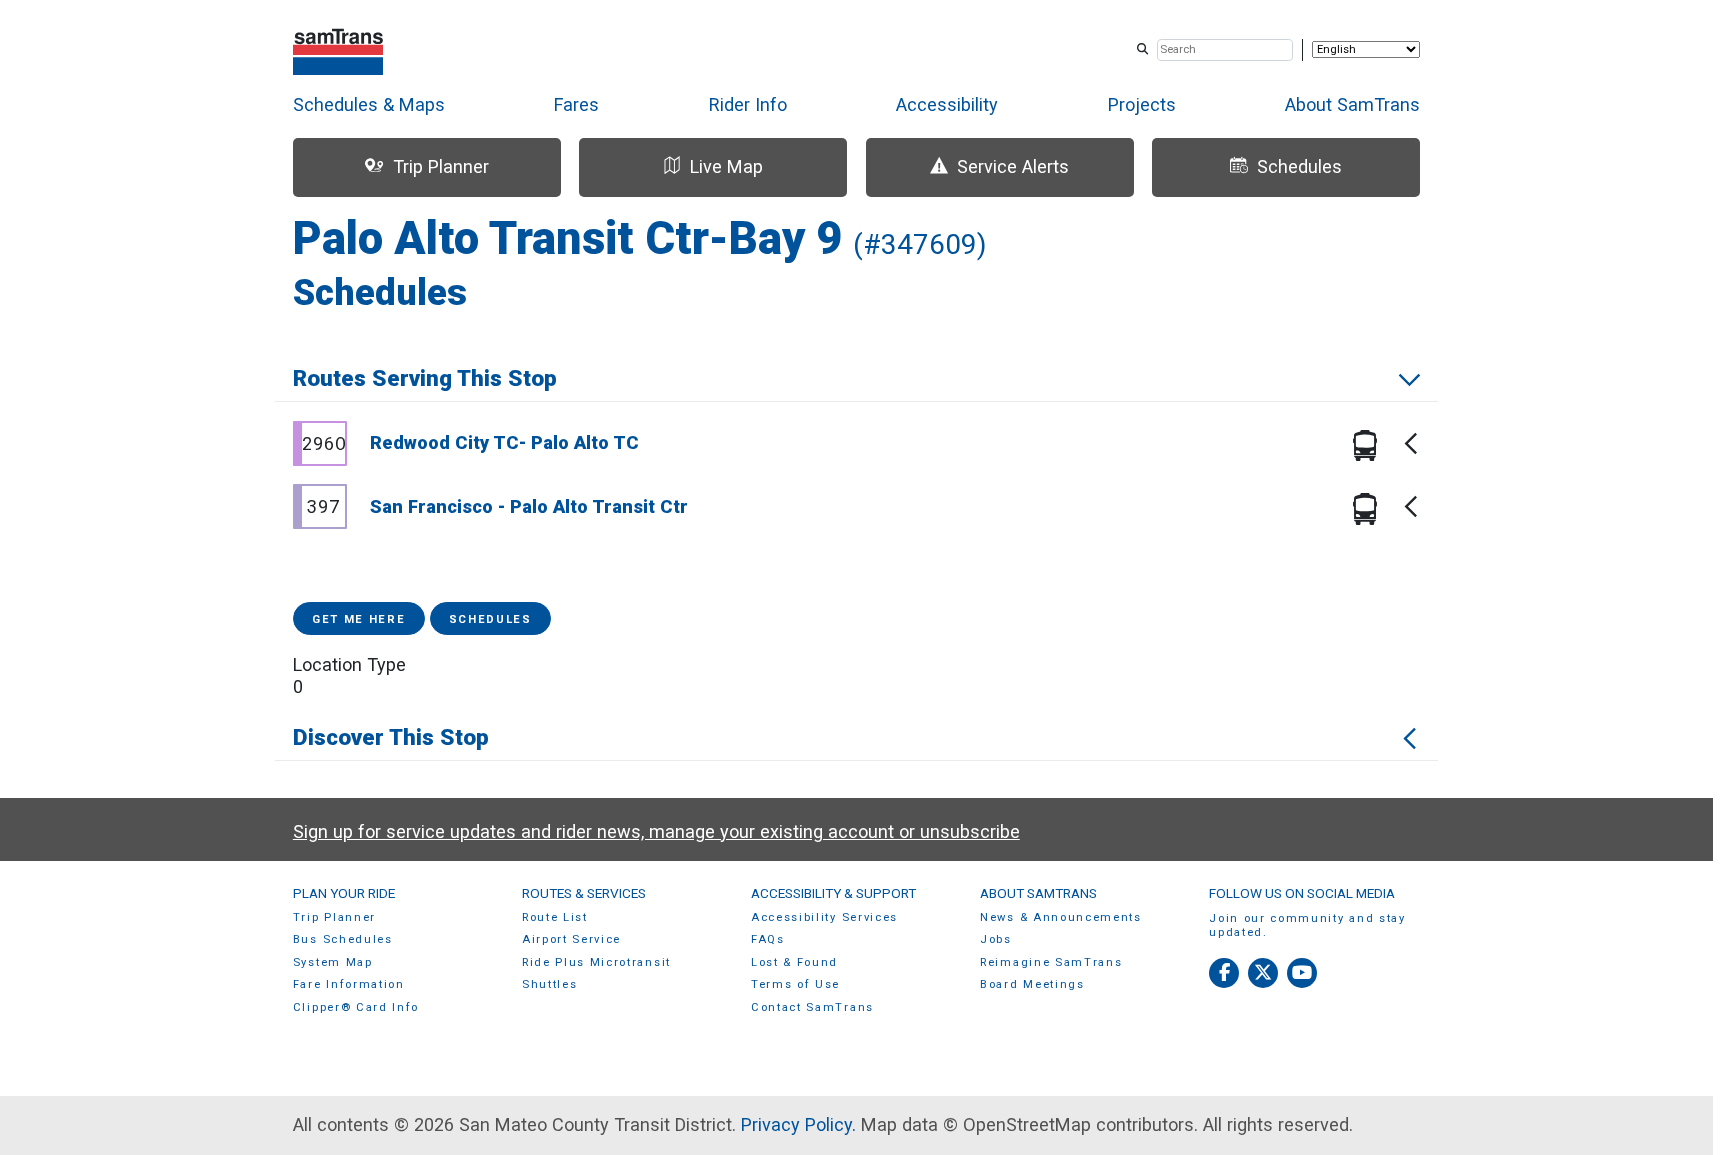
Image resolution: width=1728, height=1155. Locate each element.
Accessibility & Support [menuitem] (833, 893)
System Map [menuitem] (333, 962)
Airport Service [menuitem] (571, 939)
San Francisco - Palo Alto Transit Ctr (529, 506)
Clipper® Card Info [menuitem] (356, 1007)
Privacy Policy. (798, 1124)
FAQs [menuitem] (768, 939)
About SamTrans (1352, 104)
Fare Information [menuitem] (349, 984)
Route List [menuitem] (555, 917)
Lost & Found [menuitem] (794, 962)
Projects (1142, 104)
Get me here (359, 619)
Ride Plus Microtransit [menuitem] (596, 962)
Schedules (490, 619)
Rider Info (748, 104)
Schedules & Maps (369, 104)
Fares (576, 104)
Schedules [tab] (1299, 166)
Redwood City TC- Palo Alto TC (504, 442)
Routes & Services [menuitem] (584, 893)
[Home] (338, 49)
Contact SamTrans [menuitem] (812, 1007)
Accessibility (947, 104)
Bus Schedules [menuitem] (343, 939)
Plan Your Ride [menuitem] (344, 893)
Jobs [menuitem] (996, 939)
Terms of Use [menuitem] (795, 984)
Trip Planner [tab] (441, 166)
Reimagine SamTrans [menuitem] (1051, 962)
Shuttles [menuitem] (549, 984)
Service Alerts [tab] (1013, 166)
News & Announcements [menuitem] (1061, 917)
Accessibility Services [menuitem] (824, 917)
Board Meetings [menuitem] (1032, 984)
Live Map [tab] (726, 166)
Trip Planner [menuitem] (334, 917)
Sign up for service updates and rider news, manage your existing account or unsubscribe (656, 831)
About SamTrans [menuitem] (1038, 893)
